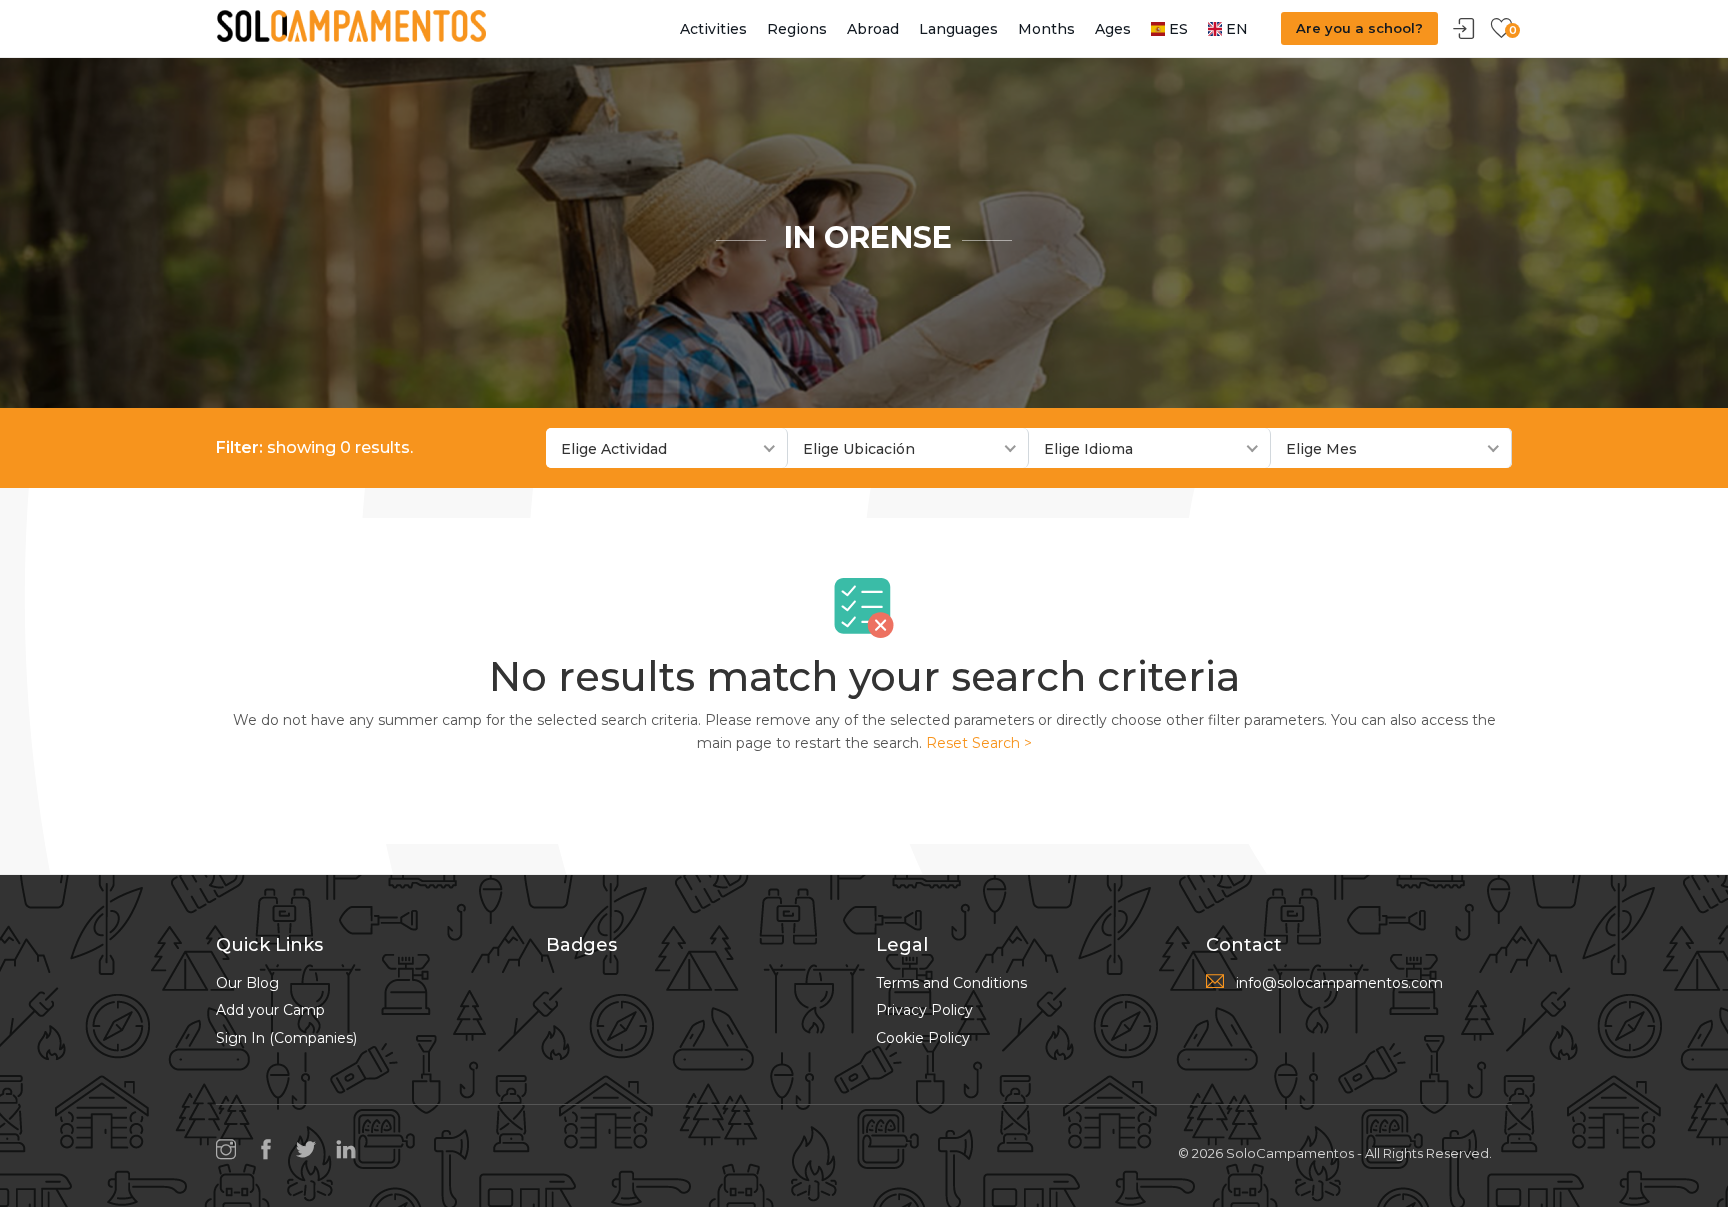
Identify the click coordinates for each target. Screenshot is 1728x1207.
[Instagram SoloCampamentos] (231, 1151)
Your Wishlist (1501, 29)
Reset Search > (979, 743)
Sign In (1464, 29)
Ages (1113, 29)
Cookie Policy (923, 1038)
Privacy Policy (924, 1010)
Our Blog (247, 983)
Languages (958, 29)
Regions (797, 29)
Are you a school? (1359, 28)
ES (1176, 29)
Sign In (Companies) (286, 1038)
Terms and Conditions (951, 983)
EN (1235, 29)
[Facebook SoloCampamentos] (271, 1151)
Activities (713, 29)
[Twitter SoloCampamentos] (311, 1151)
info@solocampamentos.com (1339, 983)
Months (1046, 29)
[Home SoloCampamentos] (351, 25)
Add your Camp (270, 1010)
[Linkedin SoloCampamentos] (351, 1151)
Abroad (873, 29)
